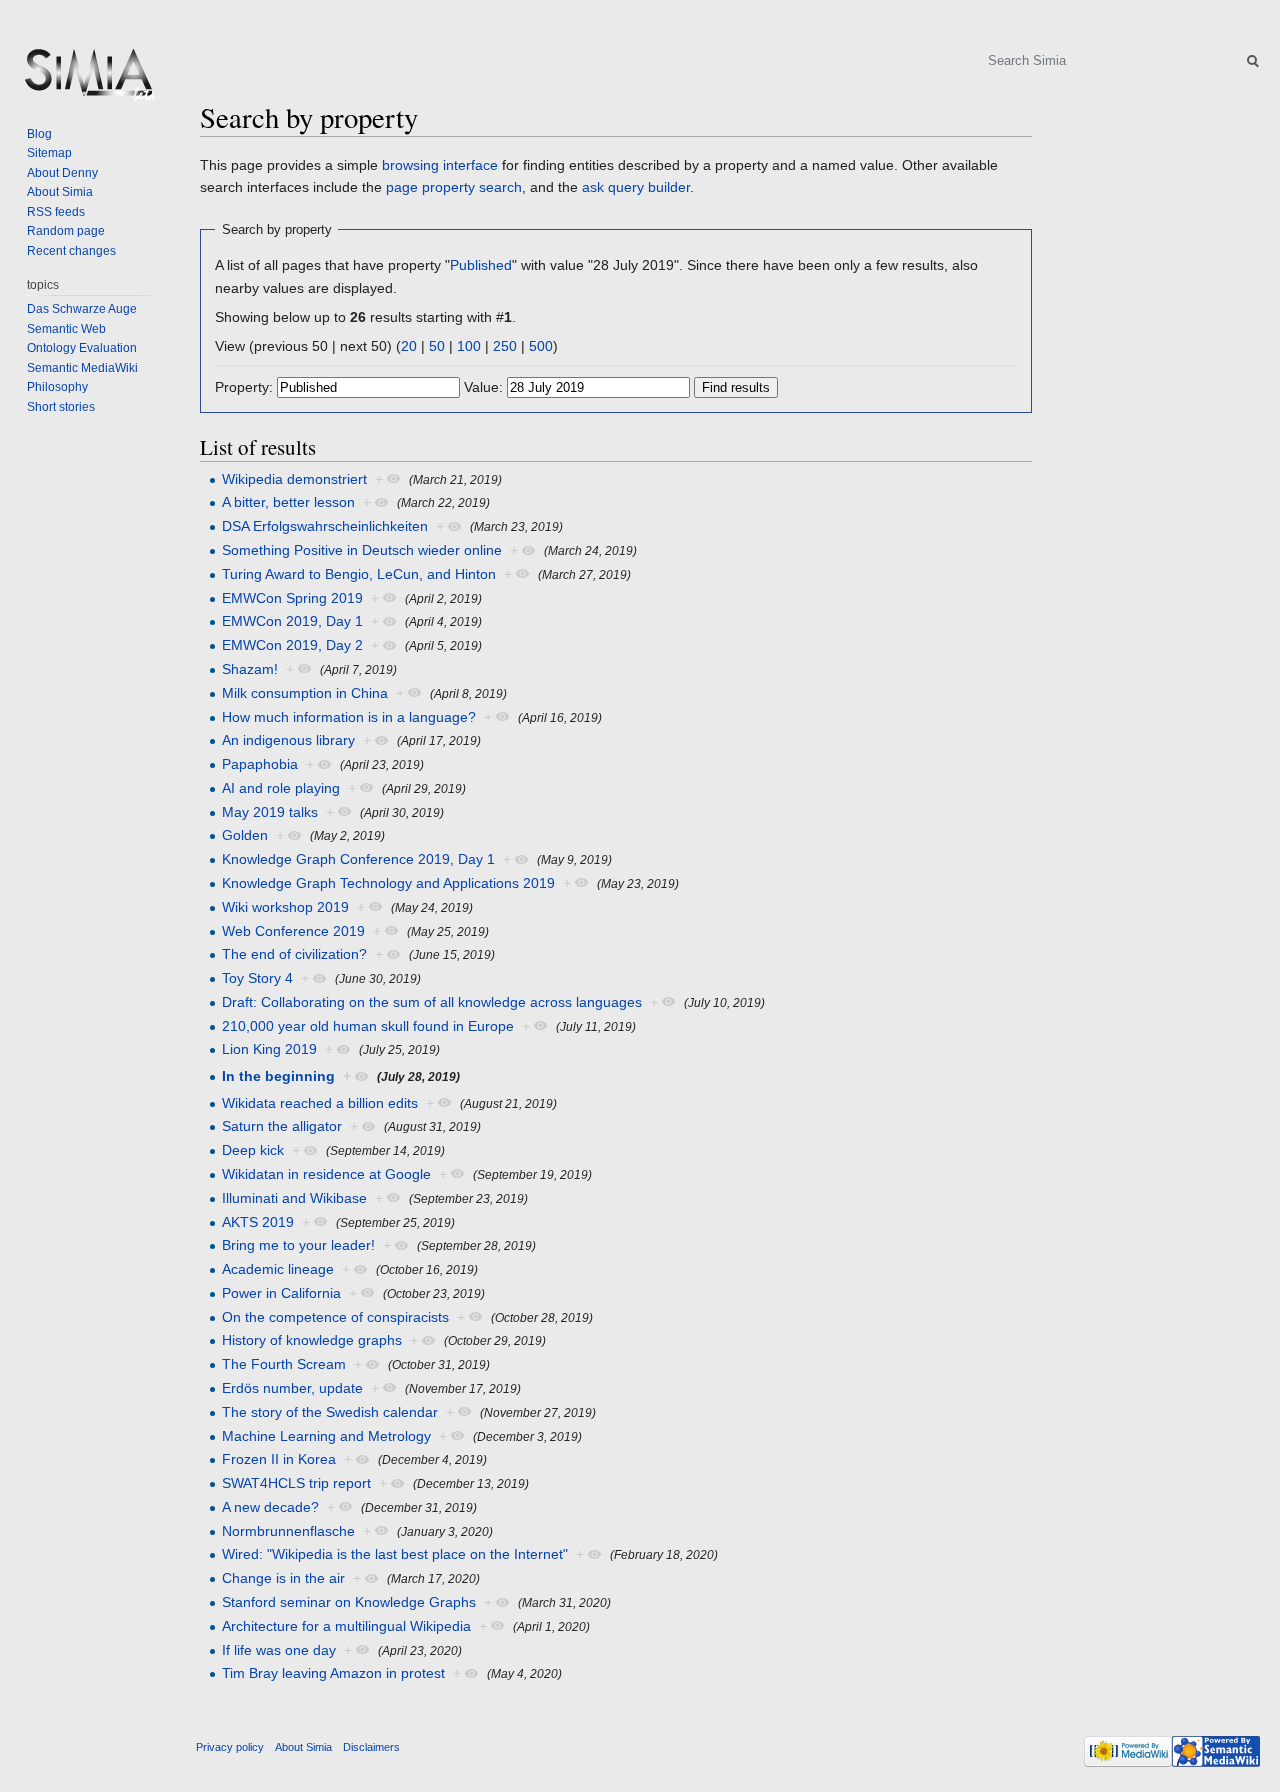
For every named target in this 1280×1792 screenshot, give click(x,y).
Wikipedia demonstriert (294, 479)
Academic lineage (278, 1269)
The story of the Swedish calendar (330, 1412)
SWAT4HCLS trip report (296, 1483)
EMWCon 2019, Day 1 (292, 621)
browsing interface (440, 165)
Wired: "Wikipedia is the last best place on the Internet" (395, 1554)
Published (481, 265)
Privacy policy (230, 1747)
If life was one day (279, 1650)
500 (541, 346)
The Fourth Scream (284, 1364)
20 (409, 346)
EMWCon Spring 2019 (292, 598)
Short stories (61, 407)
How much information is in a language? (349, 717)
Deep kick (253, 1150)
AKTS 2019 (258, 1222)
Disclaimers (371, 1747)
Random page (66, 231)
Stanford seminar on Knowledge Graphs (349, 1602)
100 (469, 346)
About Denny (62, 173)
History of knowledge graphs (312, 1340)
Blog (39, 134)
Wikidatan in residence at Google (326, 1174)
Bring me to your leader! (298, 1245)
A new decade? (270, 1507)
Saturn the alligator (282, 1126)
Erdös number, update (292, 1388)
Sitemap (49, 153)
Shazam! (250, 669)
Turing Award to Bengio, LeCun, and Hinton (359, 574)
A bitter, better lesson (288, 502)
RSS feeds (56, 212)
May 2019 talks (270, 812)
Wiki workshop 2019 (285, 907)
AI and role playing (281, 788)
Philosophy (57, 387)
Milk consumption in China (305, 693)
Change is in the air (283, 1578)
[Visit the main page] (88, 80)
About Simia (60, 192)
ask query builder (636, 187)
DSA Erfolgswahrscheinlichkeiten (325, 526)
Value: (483, 387)
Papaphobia (260, 764)
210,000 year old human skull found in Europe (368, 1026)
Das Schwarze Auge (82, 309)
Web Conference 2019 (293, 931)
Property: (244, 387)
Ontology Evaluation (82, 348)
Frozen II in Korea (279, 1459)
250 (505, 346)
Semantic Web (66, 329)
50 (437, 346)
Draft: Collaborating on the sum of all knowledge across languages (432, 1002)
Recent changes (71, 251)
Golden (245, 835)
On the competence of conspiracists (335, 1317)
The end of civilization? (294, 954)
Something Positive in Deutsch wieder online (362, 550)
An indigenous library (288, 740)
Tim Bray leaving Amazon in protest (333, 1673)
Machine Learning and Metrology (326, 1436)
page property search (454, 187)
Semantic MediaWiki (82, 368)
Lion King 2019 (269, 1049)
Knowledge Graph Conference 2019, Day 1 (358, 859)
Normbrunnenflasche (288, 1531)
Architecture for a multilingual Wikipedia (346, 1626)
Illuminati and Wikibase (294, 1198)
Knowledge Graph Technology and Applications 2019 (388, 883)
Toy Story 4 (257, 978)
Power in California (281, 1293)
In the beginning (278, 1076)
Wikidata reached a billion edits (320, 1103)
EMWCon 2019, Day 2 (292, 645)
